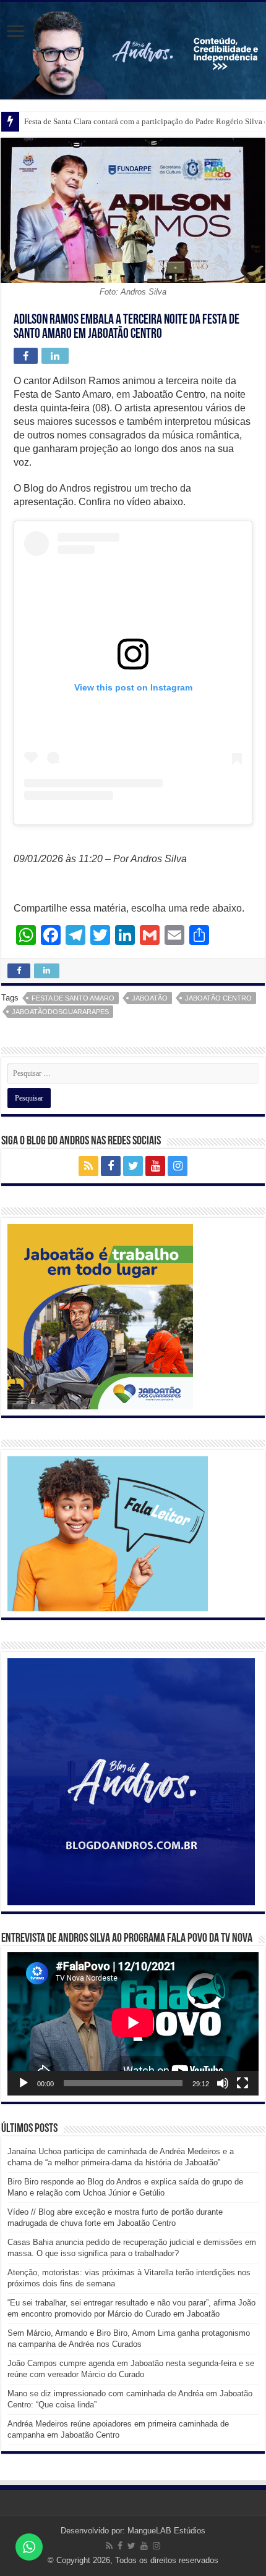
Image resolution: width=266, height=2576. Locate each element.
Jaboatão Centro (218, 998)
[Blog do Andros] (133, 51)
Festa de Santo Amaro (73, 998)
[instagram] (178, 1166)
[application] (133, 2024)
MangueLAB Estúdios (166, 2531)
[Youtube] (155, 1166)
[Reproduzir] (24, 2083)
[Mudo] (223, 2083)
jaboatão (150, 998)
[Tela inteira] (242, 2083)
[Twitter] (133, 1166)
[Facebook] (111, 1166)
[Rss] (88, 1166)
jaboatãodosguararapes (60, 1012)
